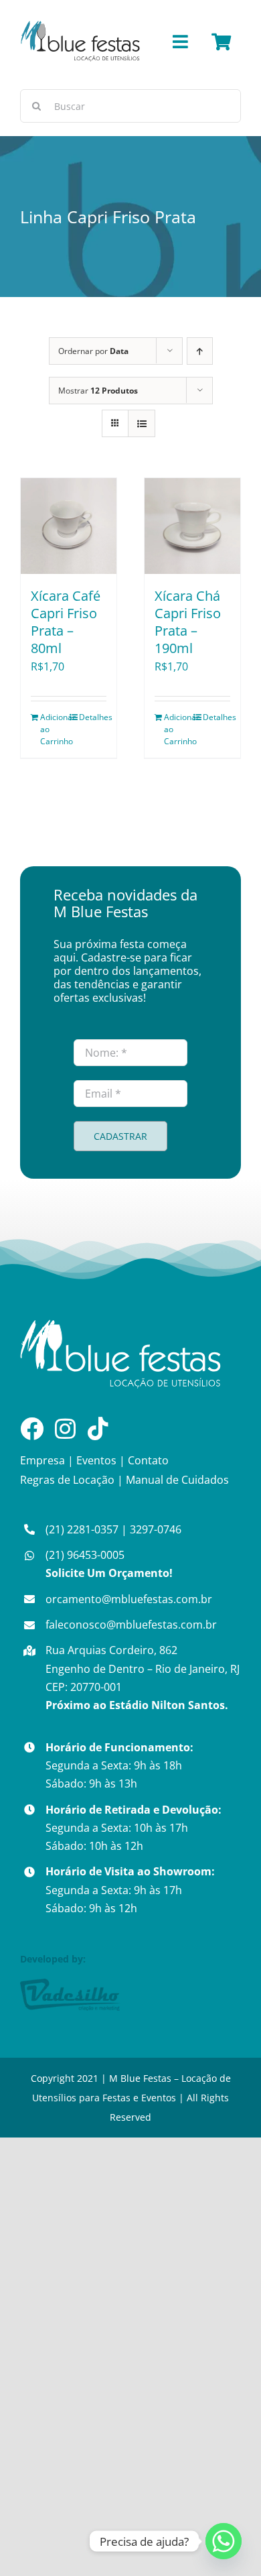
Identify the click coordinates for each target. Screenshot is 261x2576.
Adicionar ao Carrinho (54, 729)
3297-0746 (156, 1529)
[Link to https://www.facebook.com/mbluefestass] (32, 1428)
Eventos (96, 1460)
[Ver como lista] (142, 423)
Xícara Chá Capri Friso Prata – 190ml (188, 622)
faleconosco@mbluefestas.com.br (131, 1625)
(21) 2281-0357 (82, 1529)
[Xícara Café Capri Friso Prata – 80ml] (69, 526)
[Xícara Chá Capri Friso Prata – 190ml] (192, 526)
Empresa (42, 1460)
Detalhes (93, 717)
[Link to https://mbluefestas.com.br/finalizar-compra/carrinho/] (221, 42)
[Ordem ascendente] (200, 351)
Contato (148, 1460)
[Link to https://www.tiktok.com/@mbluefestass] (98, 1428)
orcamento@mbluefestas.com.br (129, 1599)
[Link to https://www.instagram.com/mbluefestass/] (65, 1428)
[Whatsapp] (224, 2541)
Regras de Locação (67, 1480)
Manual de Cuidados (177, 1480)
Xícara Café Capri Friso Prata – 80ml (66, 622)
